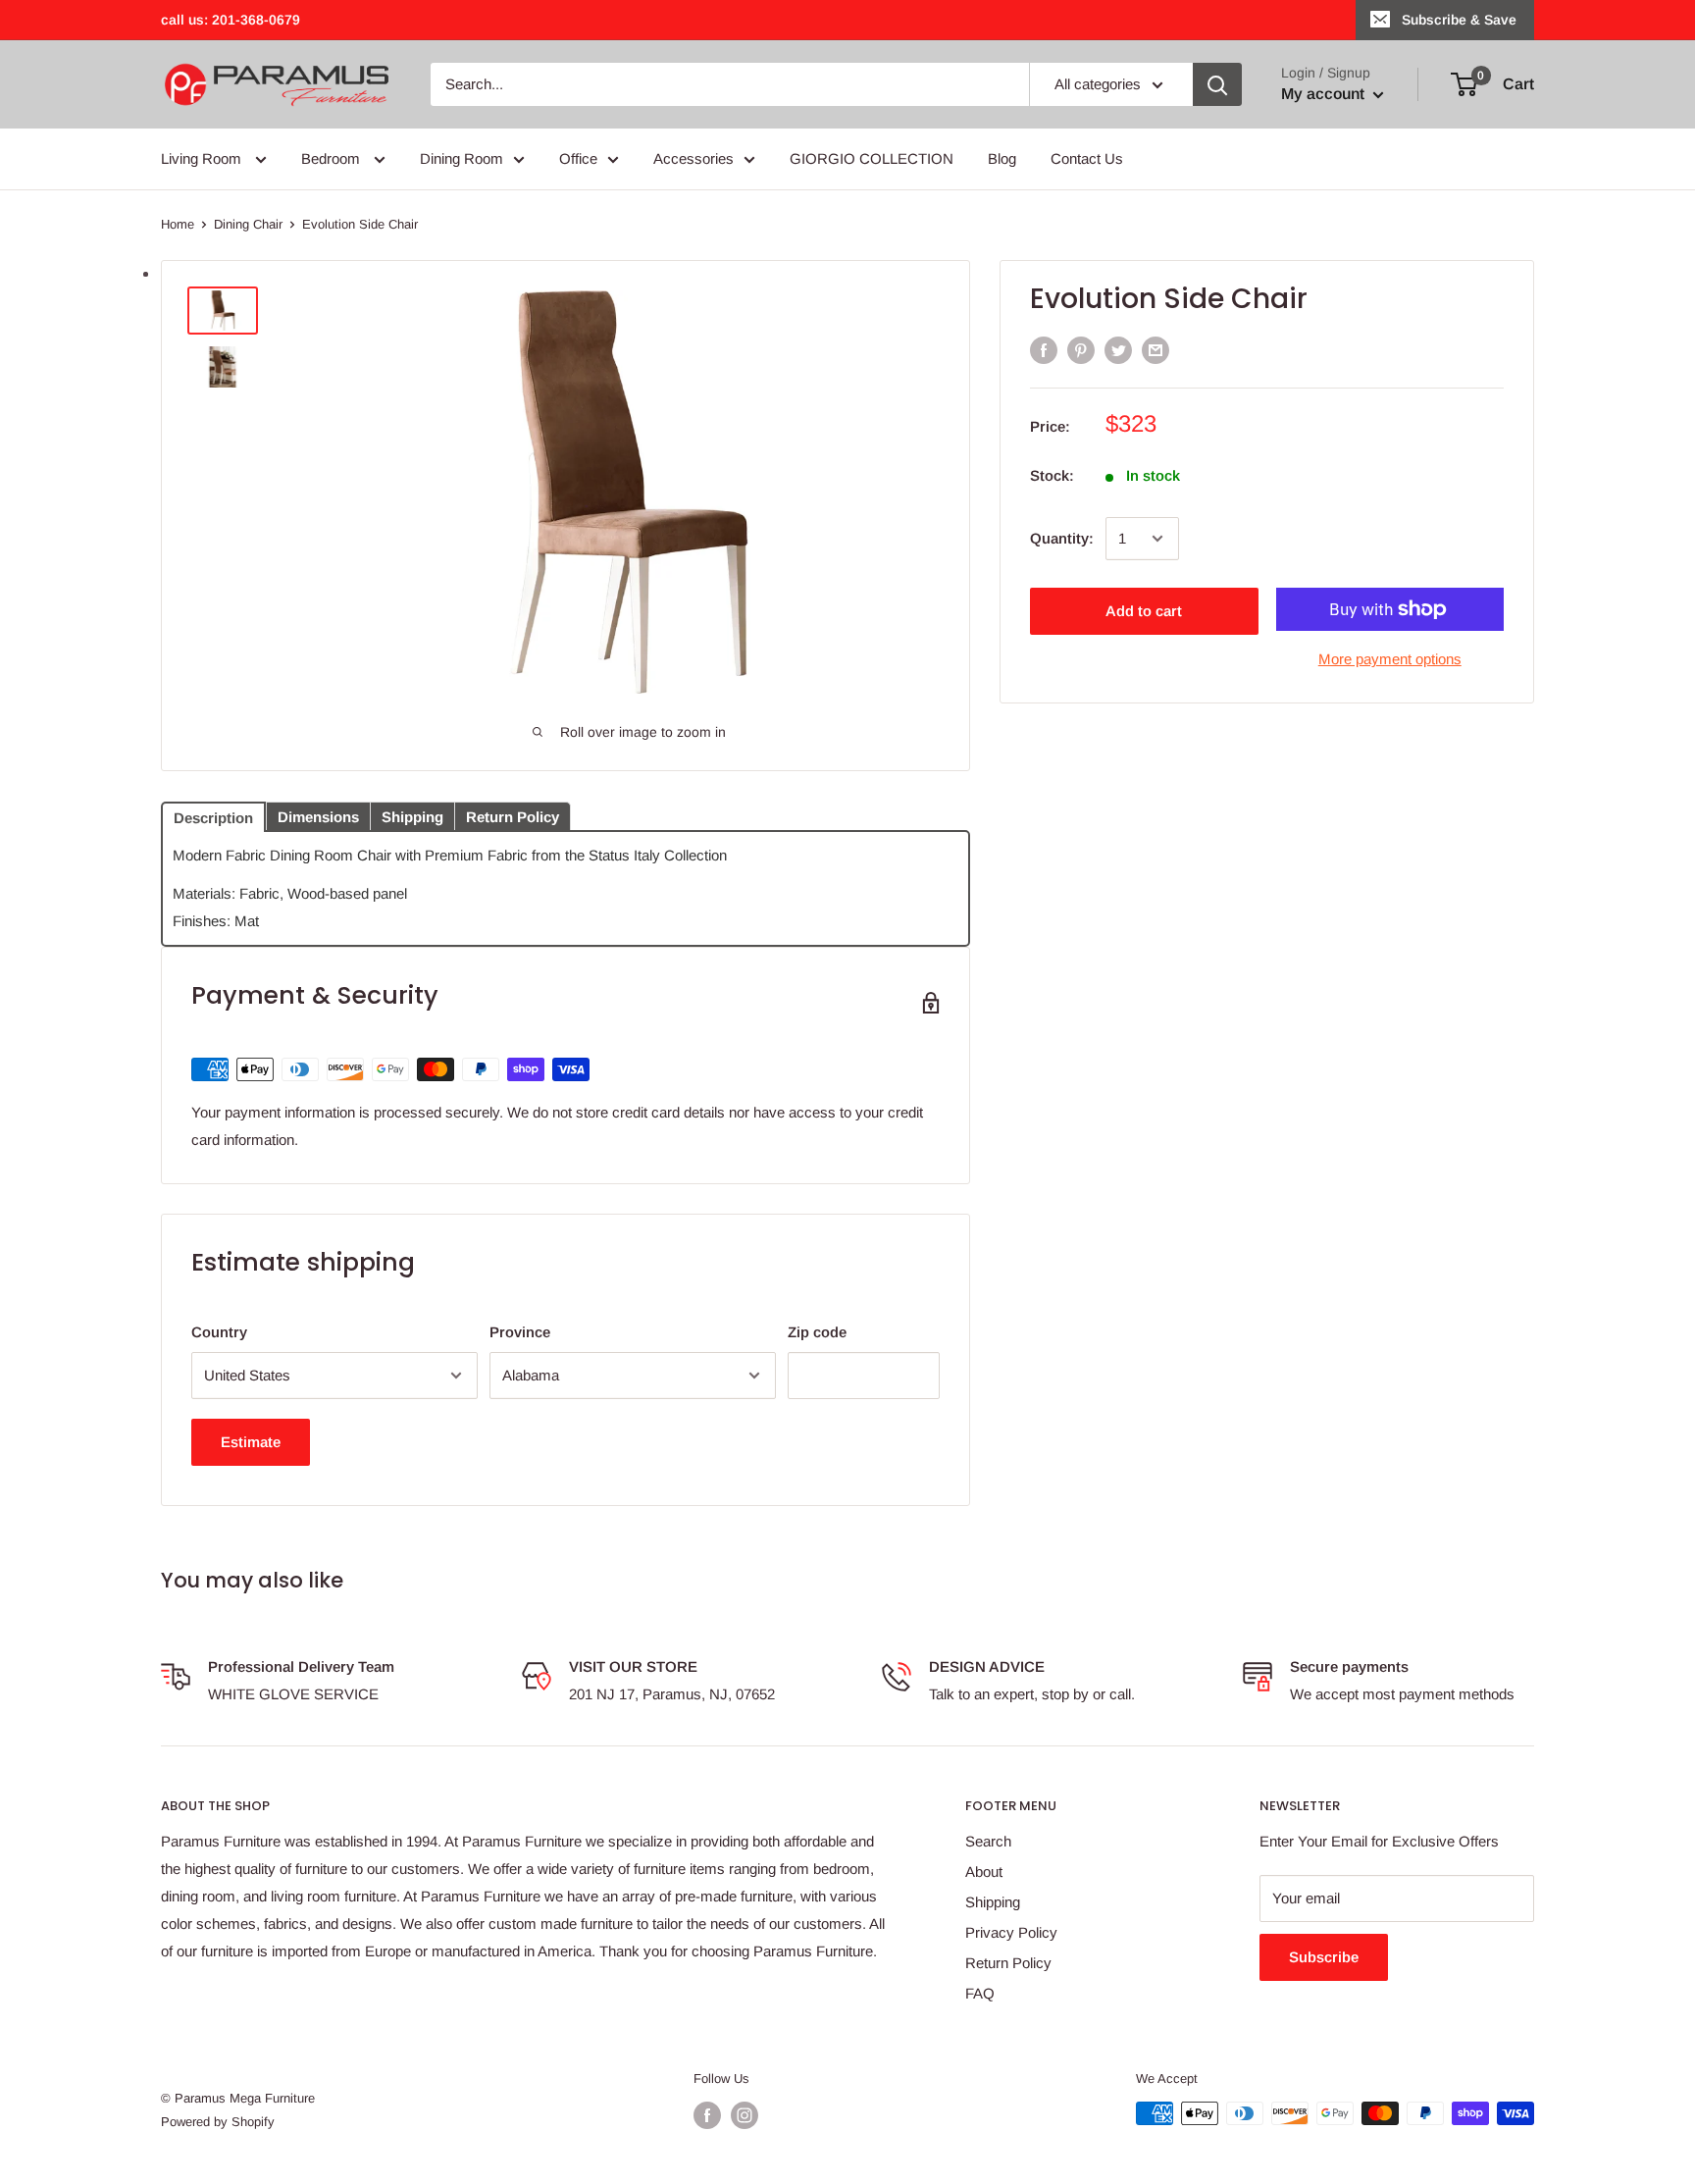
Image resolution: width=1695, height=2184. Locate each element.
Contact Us (1087, 158)
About (984, 1872)
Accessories (693, 158)
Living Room (203, 158)
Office (578, 158)
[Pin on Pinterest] (1081, 350)
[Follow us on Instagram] (745, 2115)
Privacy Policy (1011, 1932)
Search (988, 1841)
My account (1325, 94)
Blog (1002, 158)
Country (219, 1332)
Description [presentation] (213, 818)
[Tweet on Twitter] (1118, 350)
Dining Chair (248, 224)
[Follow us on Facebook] (707, 2115)
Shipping (993, 1902)
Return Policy (1008, 1963)
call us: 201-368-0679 (231, 20)
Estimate (251, 1442)
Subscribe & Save (1459, 20)
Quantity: (1062, 538)
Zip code (817, 1332)
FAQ (980, 1993)
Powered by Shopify (218, 2122)
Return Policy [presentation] (513, 817)
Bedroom (333, 158)
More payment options (1390, 659)
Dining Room (462, 158)
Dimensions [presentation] (318, 817)
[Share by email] (1156, 350)
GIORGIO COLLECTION (872, 158)
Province (520, 1332)
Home (178, 224)
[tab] (213, 815)
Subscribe (1324, 1957)
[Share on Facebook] (1044, 350)
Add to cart (1144, 611)
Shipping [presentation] (412, 817)
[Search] (1217, 84)
